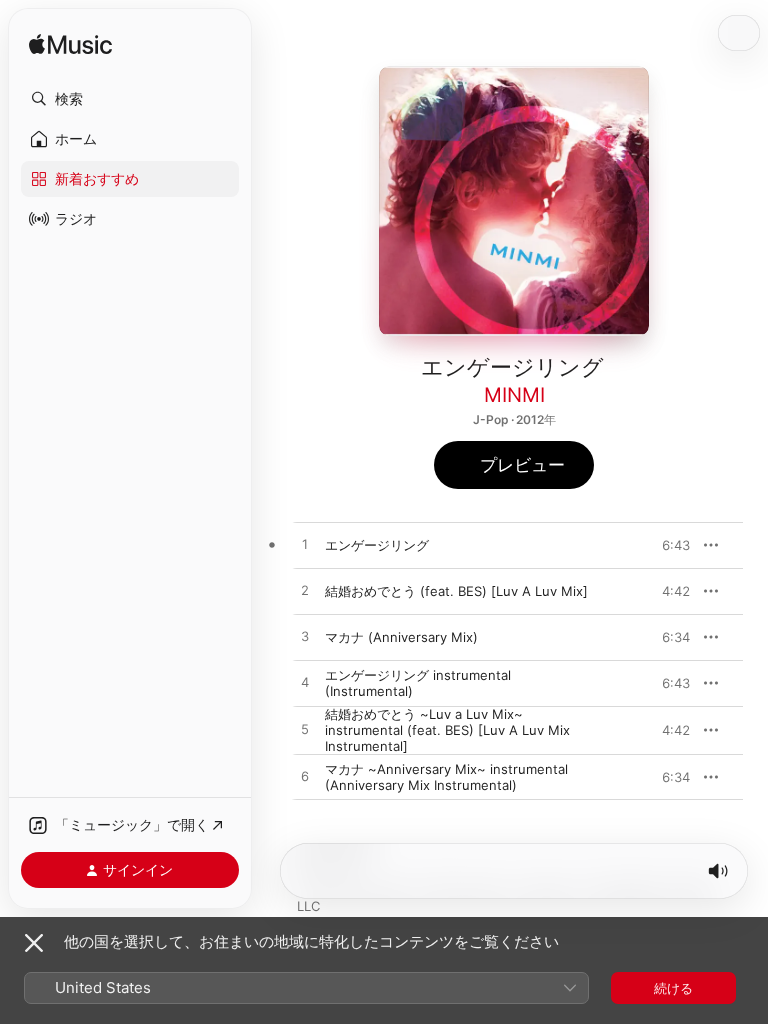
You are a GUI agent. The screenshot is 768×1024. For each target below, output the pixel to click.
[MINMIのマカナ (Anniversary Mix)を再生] (305, 637)
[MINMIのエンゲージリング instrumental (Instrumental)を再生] (305, 683)
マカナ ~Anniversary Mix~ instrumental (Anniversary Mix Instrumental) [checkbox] (446, 777)
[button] (130, 99)
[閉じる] (34, 943)
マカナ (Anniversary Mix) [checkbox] (401, 637)
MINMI (514, 395)
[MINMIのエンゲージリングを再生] (305, 545)
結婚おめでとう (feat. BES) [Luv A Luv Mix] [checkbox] (456, 591)
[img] (70, 45)
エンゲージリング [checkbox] (377, 545)
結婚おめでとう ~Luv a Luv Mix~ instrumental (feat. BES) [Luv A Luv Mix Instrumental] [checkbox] (447, 730)
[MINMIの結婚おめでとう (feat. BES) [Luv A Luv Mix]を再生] (305, 591)
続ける (673, 988)
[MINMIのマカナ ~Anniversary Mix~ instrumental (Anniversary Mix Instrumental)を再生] (305, 777)
